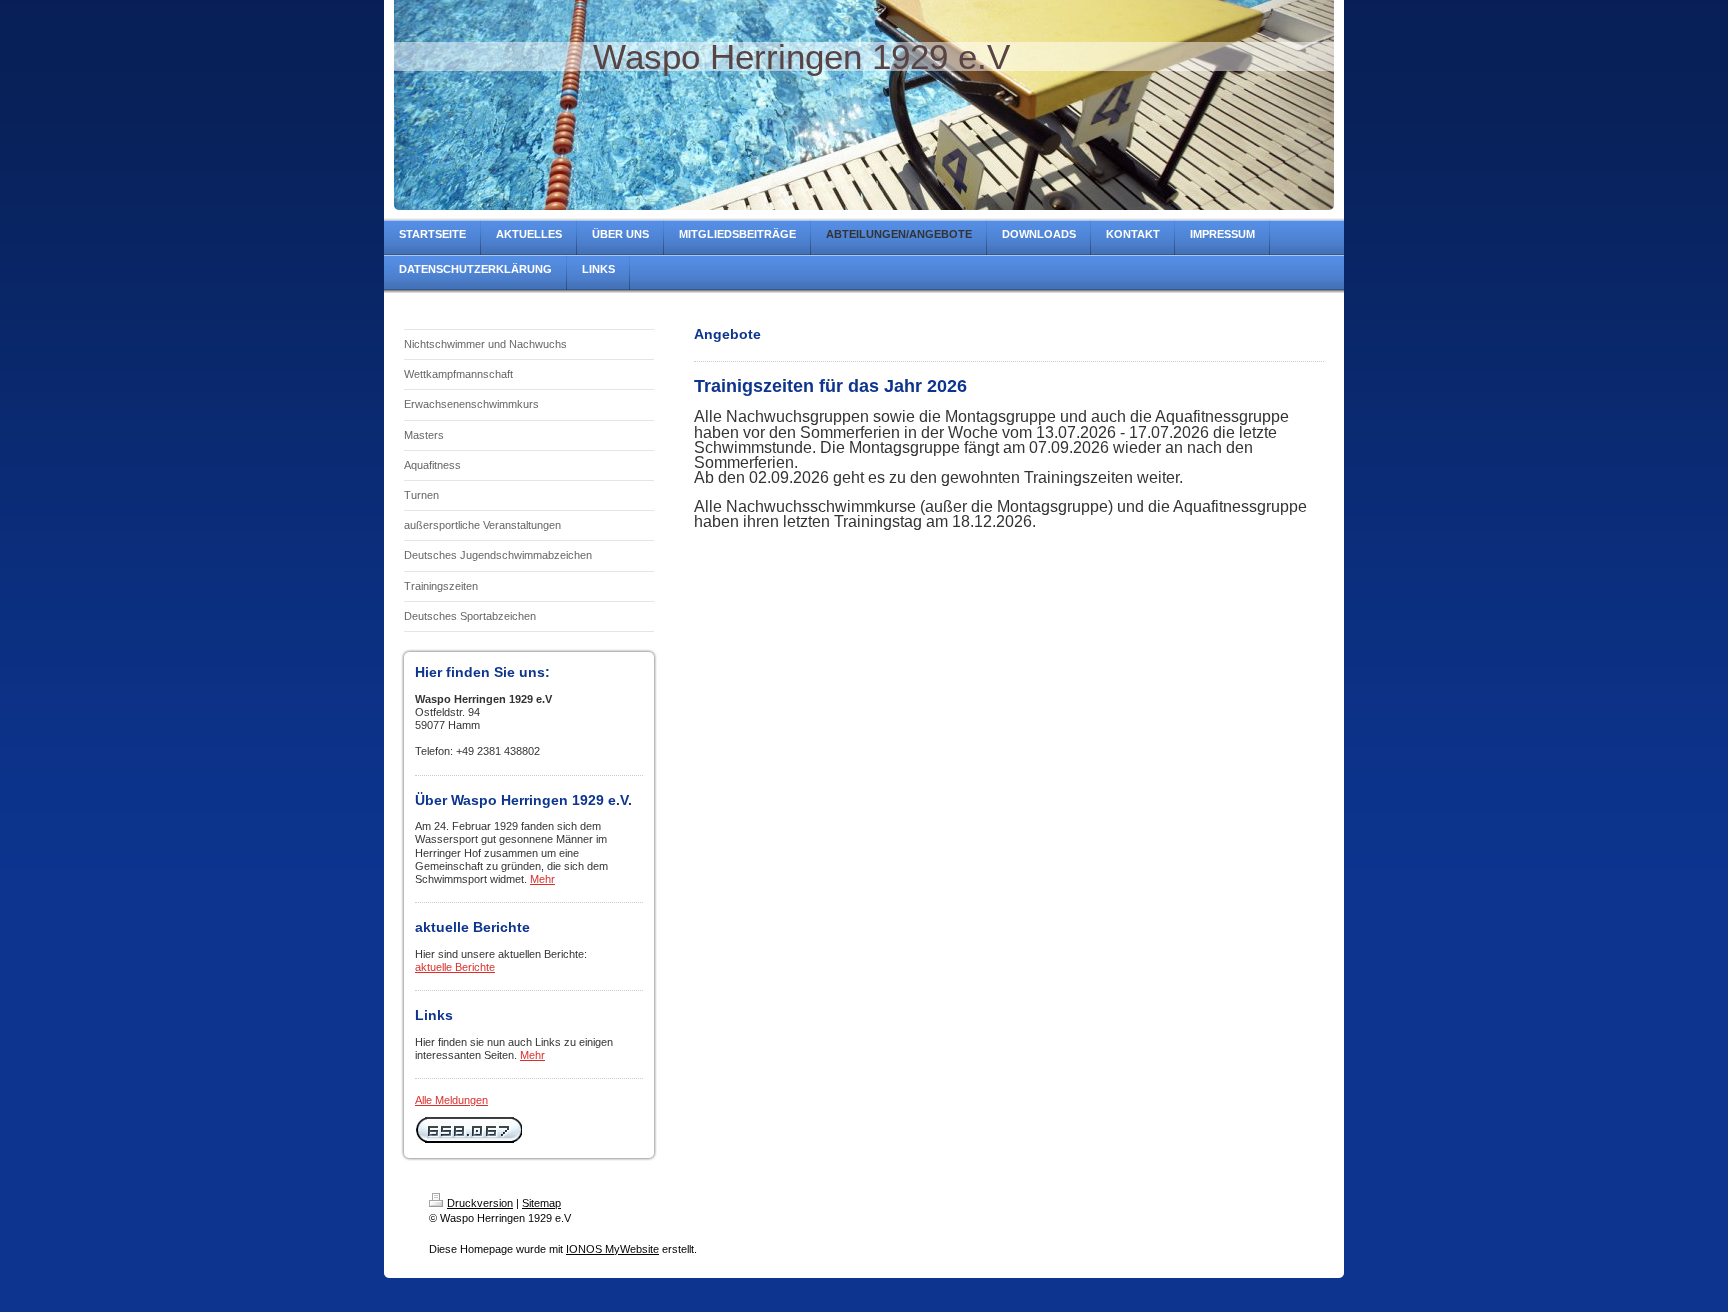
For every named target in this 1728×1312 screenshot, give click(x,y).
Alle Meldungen (451, 1100)
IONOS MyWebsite (612, 1249)
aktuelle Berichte (455, 967)
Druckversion (480, 1203)
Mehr (542, 879)
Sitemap (541, 1203)
